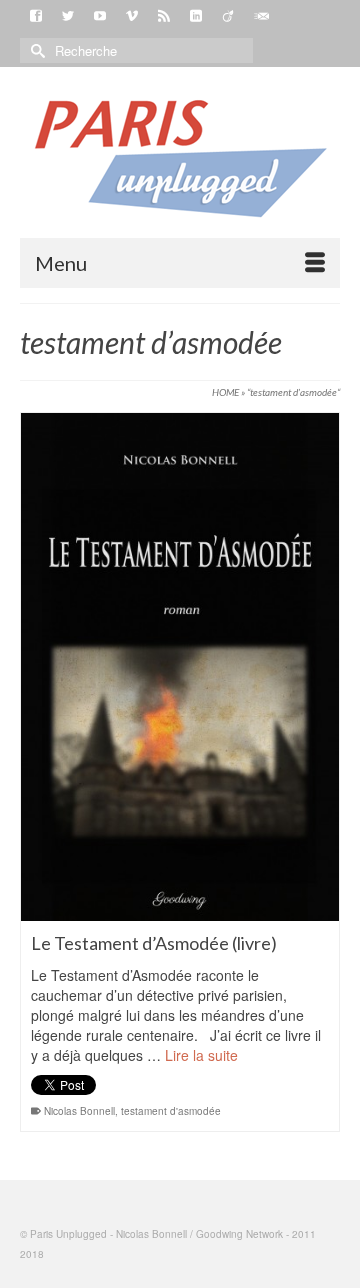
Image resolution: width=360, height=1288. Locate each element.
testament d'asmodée (171, 1111)
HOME (225, 392)
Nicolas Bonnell (79, 1111)
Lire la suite (201, 1055)
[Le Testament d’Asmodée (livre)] (180, 667)
